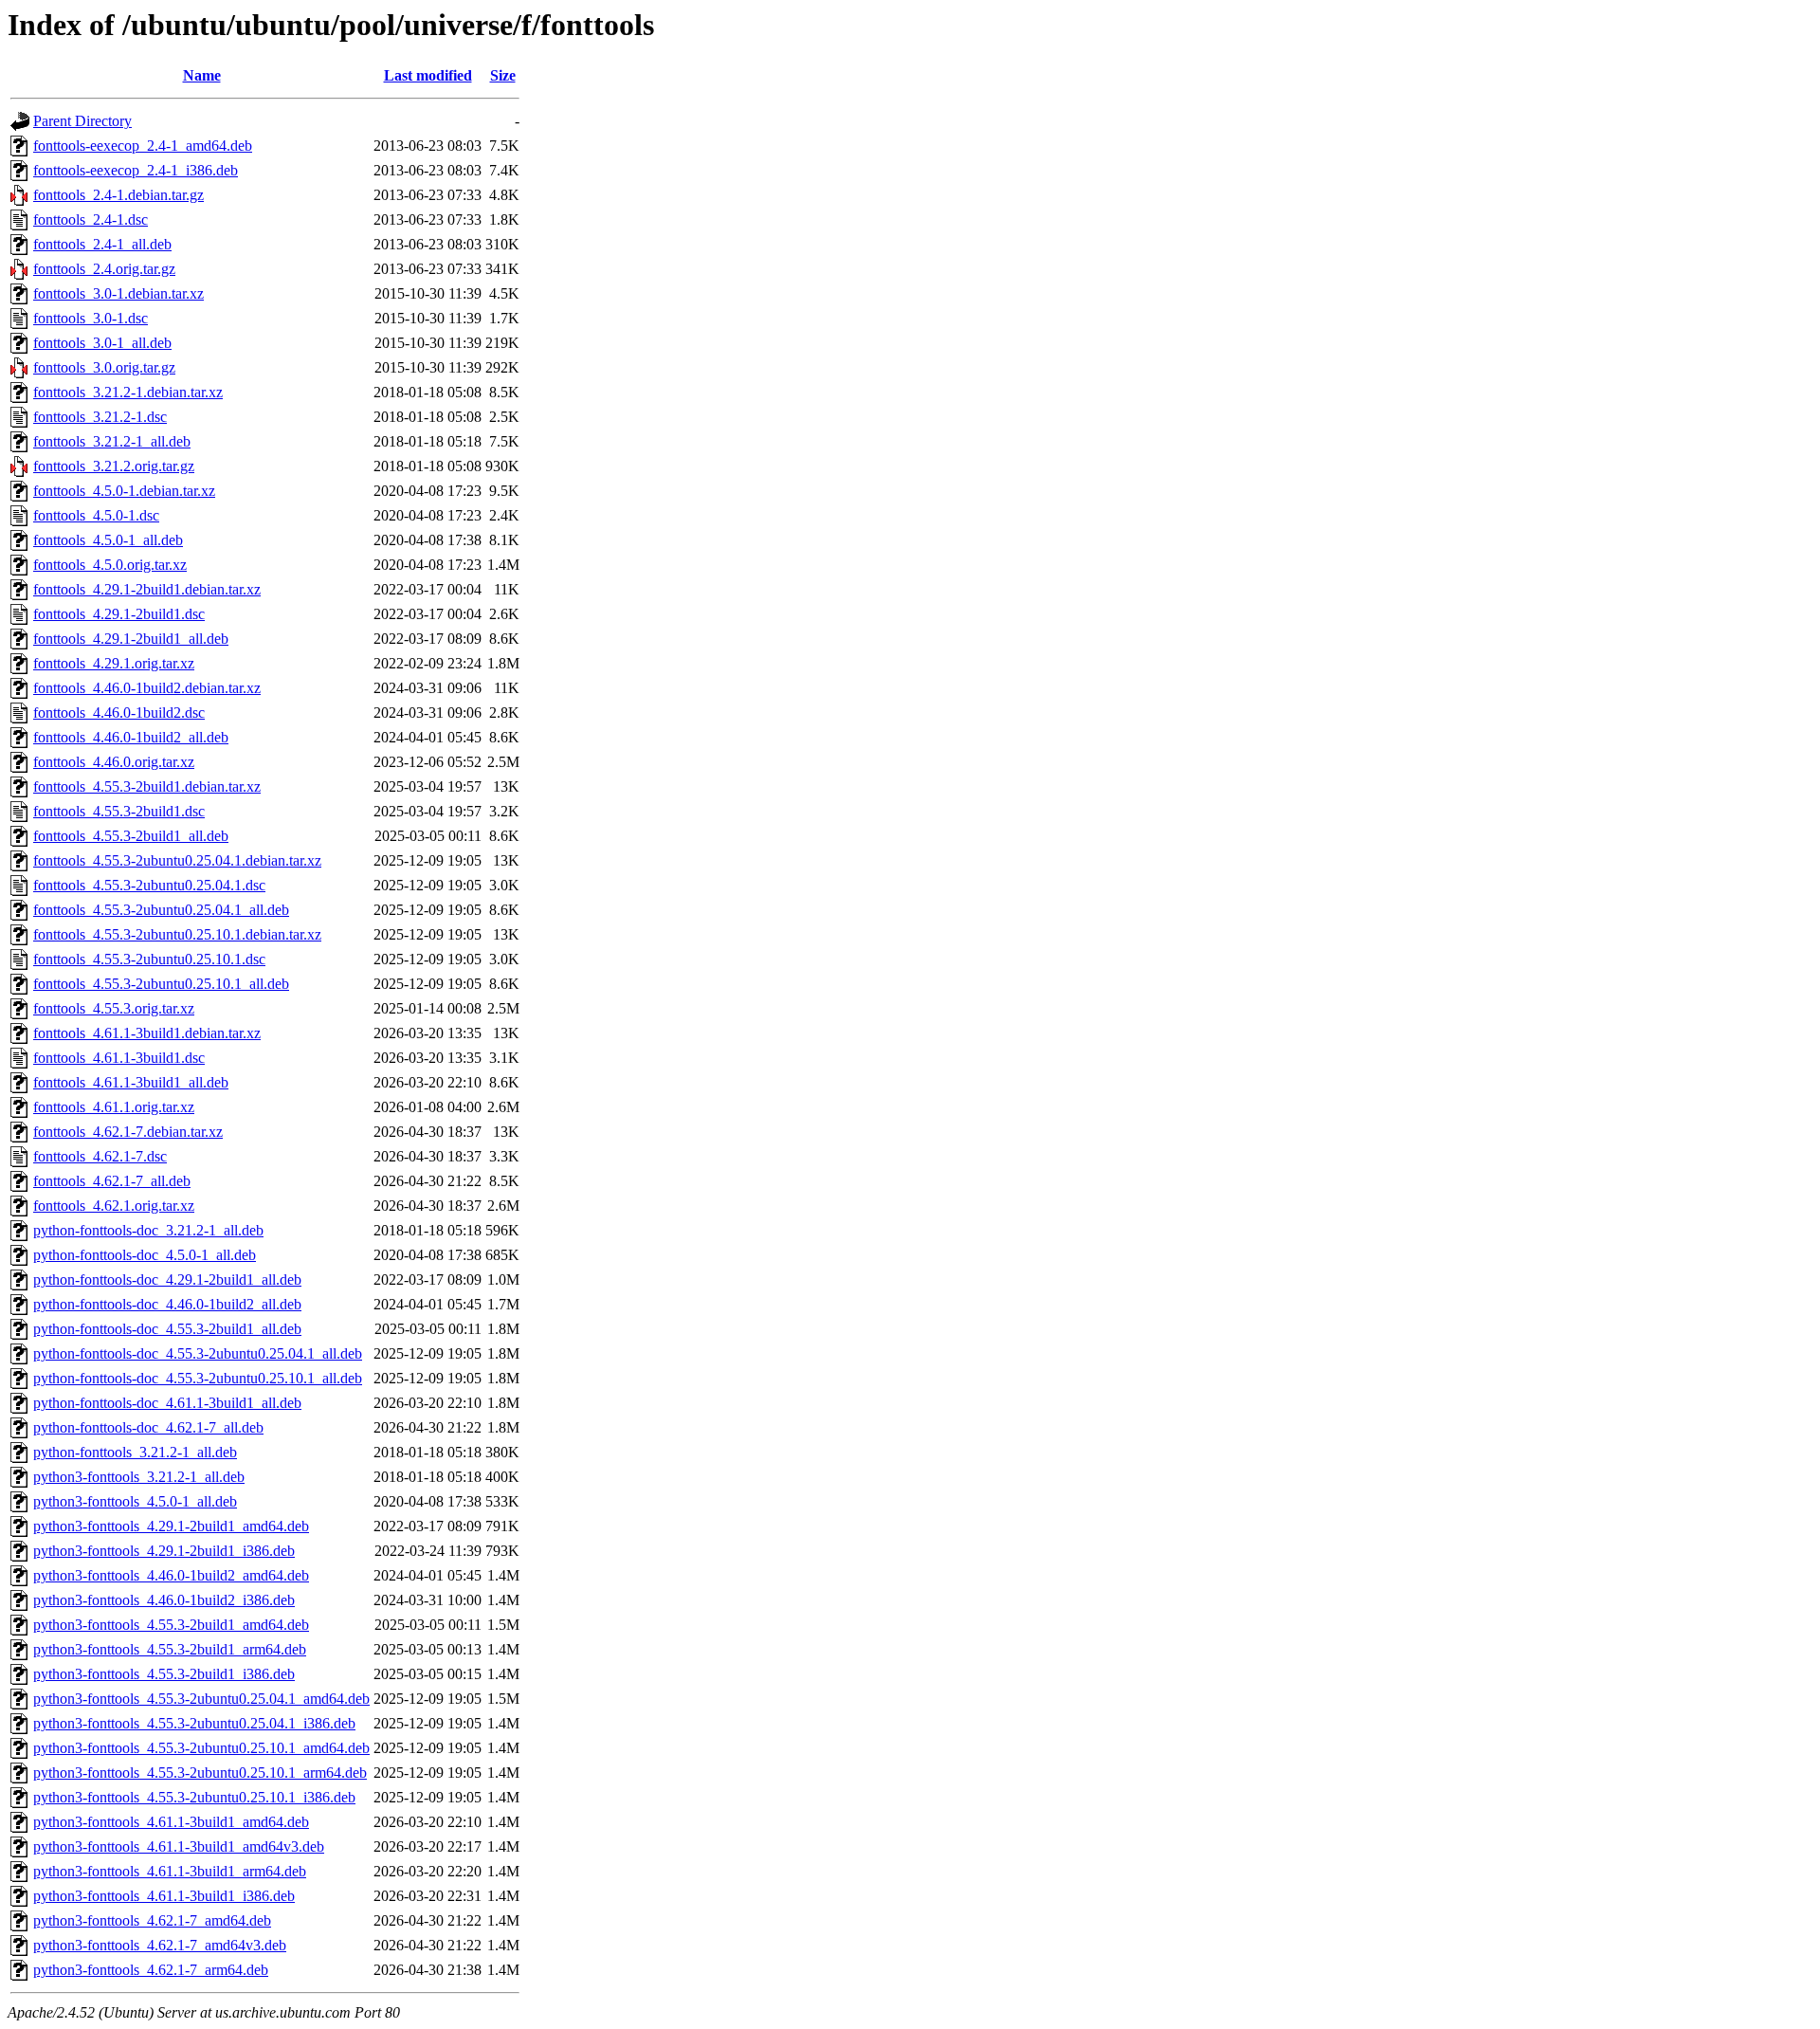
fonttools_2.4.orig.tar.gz (104, 269)
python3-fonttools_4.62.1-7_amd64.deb (152, 1920)
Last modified (428, 75)
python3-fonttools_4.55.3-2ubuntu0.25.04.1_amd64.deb (201, 1699)
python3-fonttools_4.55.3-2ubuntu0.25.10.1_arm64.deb (200, 1773)
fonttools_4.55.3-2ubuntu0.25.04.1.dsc (149, 885)
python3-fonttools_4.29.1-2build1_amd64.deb (171, 1526)
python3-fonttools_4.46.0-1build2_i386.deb (164, 1600)
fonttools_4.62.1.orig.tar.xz (114, 1206)
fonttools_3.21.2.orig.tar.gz (114, 466)
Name (202, 75)
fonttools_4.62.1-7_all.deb (112, 1181)
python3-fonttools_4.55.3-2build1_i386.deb (164, 1674)
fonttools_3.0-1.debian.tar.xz (118, 293)
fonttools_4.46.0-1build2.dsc (119, 713)
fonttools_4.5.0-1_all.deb (108, 540)
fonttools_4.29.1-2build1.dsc (119, 614)
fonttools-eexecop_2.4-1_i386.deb (136, 170)
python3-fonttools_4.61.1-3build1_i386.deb (164, 1896)
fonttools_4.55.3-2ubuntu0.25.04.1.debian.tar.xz (177, 860)
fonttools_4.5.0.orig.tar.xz (110, 565)
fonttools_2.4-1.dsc (91, 219)
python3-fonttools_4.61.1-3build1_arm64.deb (170, 1871)
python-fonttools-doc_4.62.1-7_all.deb (148, 1427)
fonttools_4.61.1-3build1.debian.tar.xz (147, 1033)
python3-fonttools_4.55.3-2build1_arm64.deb (170, 1649)
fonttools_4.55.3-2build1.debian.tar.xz (147, 786)
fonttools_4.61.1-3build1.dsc (119, 1058)
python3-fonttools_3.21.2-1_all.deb (139, 1477)
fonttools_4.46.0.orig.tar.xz (114, 762)
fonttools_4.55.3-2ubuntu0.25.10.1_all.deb (161, 984)
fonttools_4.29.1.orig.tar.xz (114, 663)
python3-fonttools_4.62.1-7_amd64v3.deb (160, 1945)
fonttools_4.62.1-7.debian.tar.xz (128, 1132)
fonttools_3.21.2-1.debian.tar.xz (128, 392)
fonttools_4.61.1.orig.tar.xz (114, 1107)
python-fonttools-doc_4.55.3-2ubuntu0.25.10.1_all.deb (198, 1378)
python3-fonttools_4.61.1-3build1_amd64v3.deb (179, 1846)
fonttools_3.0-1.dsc (91, 318)
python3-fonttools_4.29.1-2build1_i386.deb (164, 1551)
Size (503, 75)
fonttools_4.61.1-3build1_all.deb (131, 1082)
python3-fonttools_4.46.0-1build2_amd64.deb (171, 1575)
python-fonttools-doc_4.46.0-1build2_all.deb (167, 1304)
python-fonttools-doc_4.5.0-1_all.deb (145, 1255)
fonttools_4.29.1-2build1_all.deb (131, 639)
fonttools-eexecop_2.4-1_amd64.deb (143, 146)
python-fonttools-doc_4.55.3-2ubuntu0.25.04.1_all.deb (198, 1353)
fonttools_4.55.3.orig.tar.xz (114, 1008)
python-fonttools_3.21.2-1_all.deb (135, 1452)
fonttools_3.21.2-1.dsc (100, 417)
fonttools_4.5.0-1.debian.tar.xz (124, 491)
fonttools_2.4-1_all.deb (102, 244)
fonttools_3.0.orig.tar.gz (104, 367)
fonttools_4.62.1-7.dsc (100, 1156)
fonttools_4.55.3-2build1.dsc (119, 811)
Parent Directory (82, 121)
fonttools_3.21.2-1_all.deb (112, 441)
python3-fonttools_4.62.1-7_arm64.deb (151, 1970)
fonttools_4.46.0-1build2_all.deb (131, 737)
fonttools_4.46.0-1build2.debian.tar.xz (147, 688)
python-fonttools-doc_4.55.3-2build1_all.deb (167, 1329)
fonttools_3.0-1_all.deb (102, 343)
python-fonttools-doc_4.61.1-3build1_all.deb (167, 1403)
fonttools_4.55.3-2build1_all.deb (131, 836)
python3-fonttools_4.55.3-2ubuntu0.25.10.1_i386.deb (194, 1797)
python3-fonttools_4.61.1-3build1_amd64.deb (171, 1822)
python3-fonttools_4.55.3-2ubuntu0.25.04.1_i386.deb (194, 1723)
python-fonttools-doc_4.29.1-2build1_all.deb (167, 1280)
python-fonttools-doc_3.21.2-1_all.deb (148, 1230)
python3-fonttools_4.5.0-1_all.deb (135, 1501)
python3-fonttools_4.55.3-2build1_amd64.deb (171, 1625)
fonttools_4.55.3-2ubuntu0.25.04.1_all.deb (161, 910)
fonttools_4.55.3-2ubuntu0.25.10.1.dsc (149, 959)
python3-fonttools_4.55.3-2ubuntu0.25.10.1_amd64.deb (201, 1748)
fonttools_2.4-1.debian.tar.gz (118, 195)
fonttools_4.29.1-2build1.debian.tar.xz (147, 589)
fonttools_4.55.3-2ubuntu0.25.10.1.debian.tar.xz (177, 934)
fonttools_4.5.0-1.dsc (96, 515)
